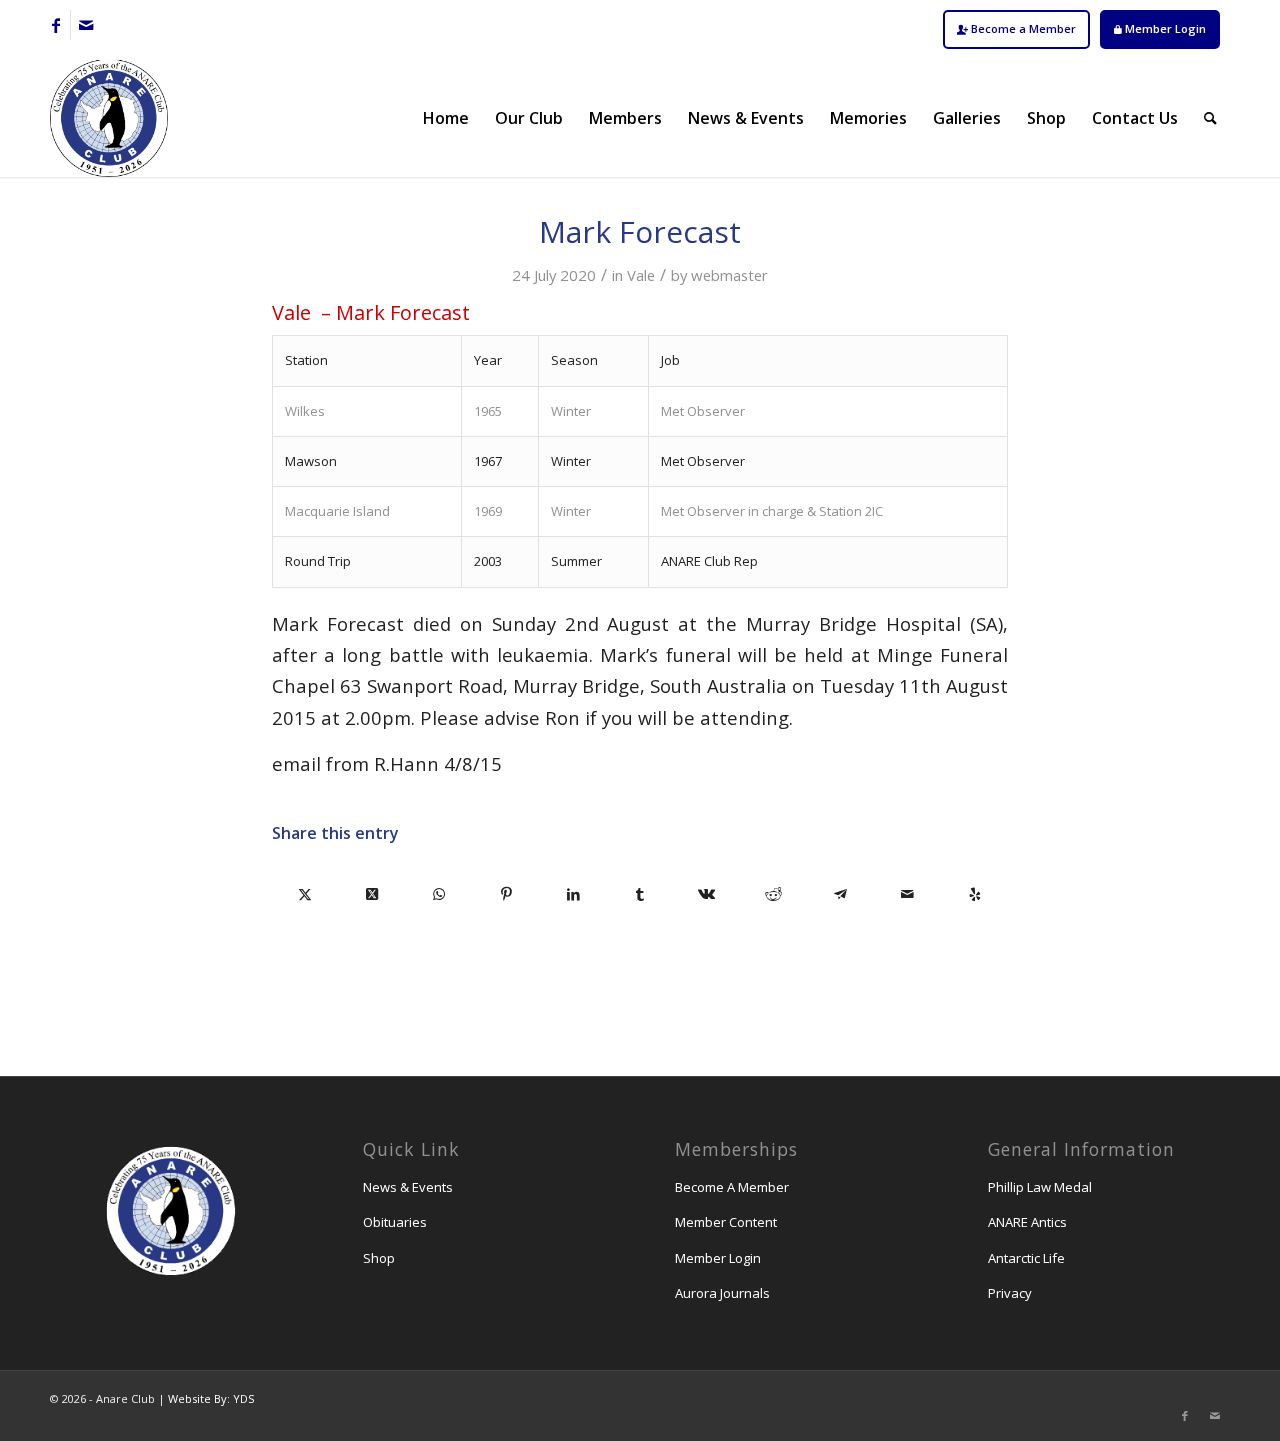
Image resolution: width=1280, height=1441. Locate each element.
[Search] (1210, 118)
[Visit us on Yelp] (974, 894)
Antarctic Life (1026, 1258)
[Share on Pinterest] (506, 894)
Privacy (1010, 1293)
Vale (641, 275)
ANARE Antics (1027, 1222)
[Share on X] (305, 894)
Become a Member (1022, 28)
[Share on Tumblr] (640, 894)
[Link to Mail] (86, 25)
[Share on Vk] (706, 894)
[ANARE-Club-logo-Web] (109, 118)
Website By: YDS (211, 1398)
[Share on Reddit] (773, 894)
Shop (379, 1258)
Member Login (1164, 28)
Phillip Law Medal (1040, 1187)
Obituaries (395, 1222)
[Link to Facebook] (55, 25)
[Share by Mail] (907, 894)
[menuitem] (1016, 29)
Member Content (726, 1222)
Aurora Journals (722, 1293)
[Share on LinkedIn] (573, 894)
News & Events (408, 1187)
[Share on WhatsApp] (439, 894)
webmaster (729, 275)
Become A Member (732, 1187)
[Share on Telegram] (840, 894)
